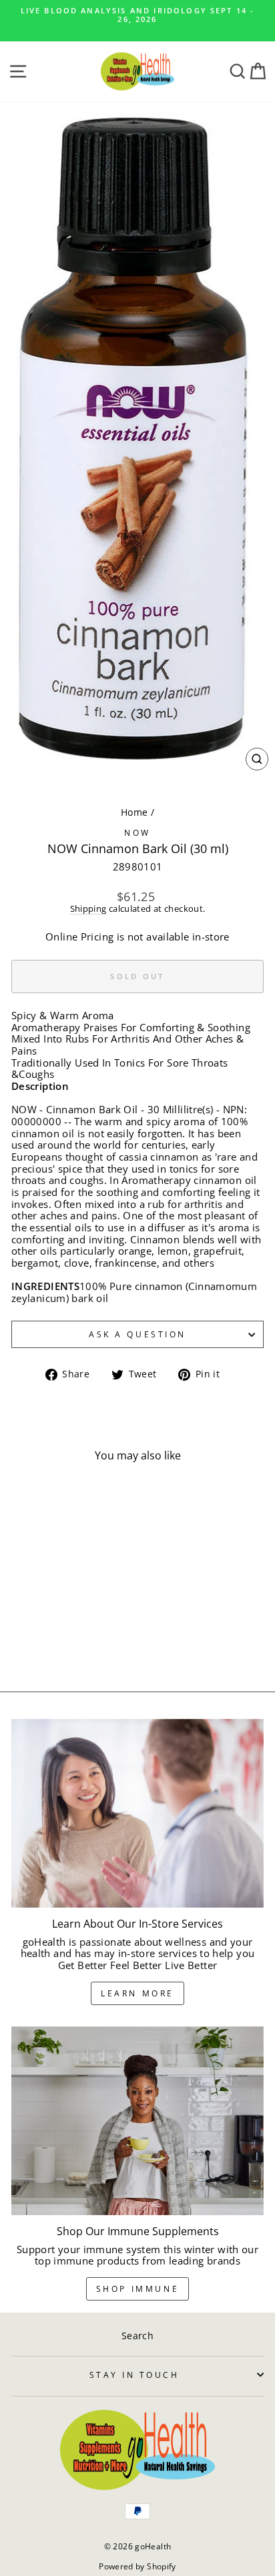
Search (137, 2336)
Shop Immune (138, 2289)
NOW (137, 832)
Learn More (137, 1993)
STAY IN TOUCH (134, 2375)
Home (134, 812)
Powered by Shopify (137, 2566)
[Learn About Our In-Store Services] (137, 1814)
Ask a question (137, 1334)
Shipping (88, 909)
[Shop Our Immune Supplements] (137, 2121)
